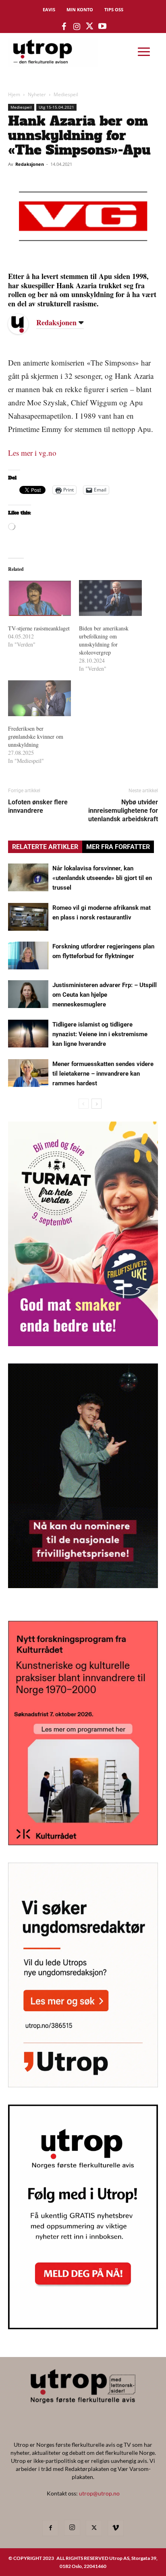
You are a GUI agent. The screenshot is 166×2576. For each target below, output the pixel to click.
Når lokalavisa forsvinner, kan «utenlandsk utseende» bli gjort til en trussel (102, 878)
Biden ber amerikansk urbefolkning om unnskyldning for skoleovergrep (104, 640)
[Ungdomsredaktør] (83, 2085)
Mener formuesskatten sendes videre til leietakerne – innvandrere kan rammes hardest (103, 1074)
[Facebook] (50, 2528)
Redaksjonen (30, 164)
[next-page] (96, 1104)
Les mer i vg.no (32, 453)
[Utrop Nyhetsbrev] (83, 2327)
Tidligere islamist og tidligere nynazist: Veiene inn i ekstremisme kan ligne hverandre (100, 1034)
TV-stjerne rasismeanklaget (39, 628)
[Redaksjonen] (24, 324)
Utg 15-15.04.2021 (56, 107)
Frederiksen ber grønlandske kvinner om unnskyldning (36, 736)
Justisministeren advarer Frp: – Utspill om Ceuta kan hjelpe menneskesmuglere (105, 995)
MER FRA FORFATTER (118, 847)
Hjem (14, 94)
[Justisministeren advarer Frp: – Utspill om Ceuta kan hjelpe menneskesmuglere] (28, 994)
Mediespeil (66, 94)
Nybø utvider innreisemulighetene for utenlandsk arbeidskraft (123, 811)
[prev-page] (84, 1104)
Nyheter (37, 94)
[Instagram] (72, 2528)
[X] (94, 2528)
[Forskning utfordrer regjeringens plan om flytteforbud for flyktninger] (28, 955)
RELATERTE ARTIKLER (45, 847)
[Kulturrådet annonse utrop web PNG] (83, 1843)
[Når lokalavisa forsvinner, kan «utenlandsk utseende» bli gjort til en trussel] (28, 877)
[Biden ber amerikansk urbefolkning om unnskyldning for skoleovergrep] (110, 598)
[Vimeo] (116, 2528)
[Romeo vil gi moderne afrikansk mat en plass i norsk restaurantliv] (28, 917)
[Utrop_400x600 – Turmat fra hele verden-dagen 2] (83, 1344)
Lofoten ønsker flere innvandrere (38, 806)
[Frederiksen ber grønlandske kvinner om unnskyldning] (39, 698)
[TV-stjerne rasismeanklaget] (39, 598)
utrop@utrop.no (99, 2493)
